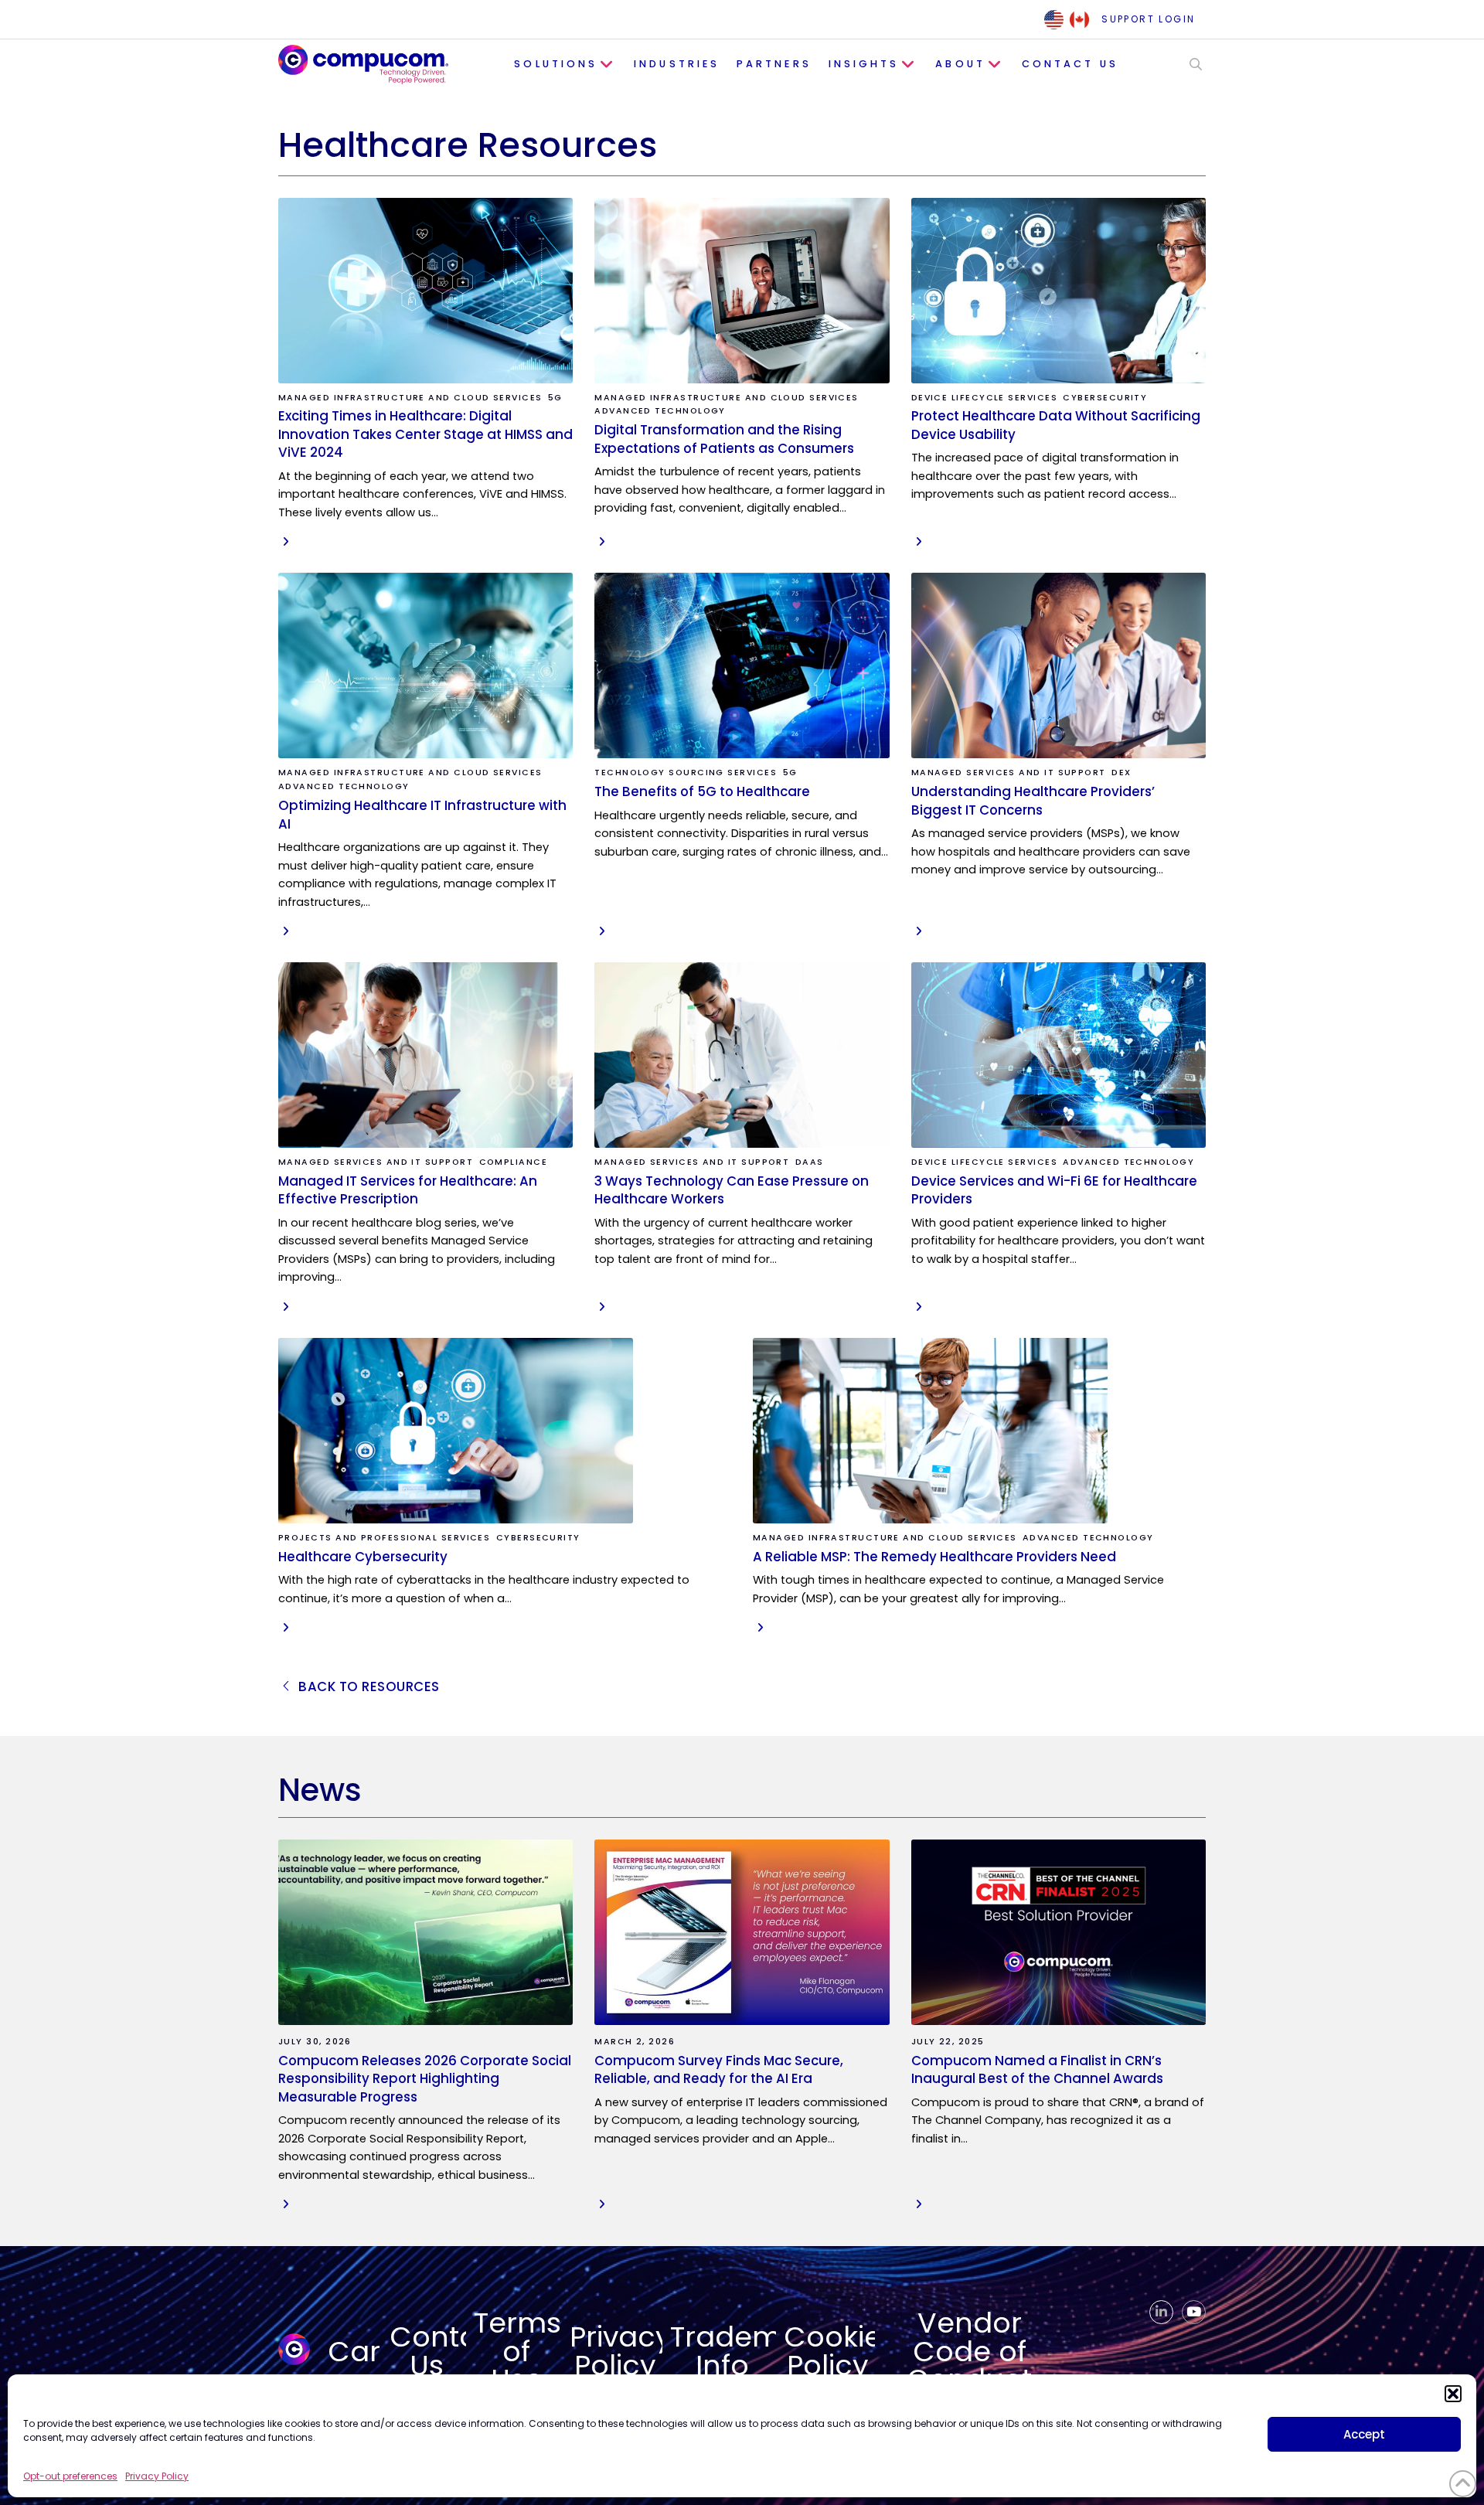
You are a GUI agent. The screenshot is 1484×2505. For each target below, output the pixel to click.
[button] (1453, 2394)
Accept (1364, 2434)
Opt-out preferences (70, 2476)
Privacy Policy (157, 2476)
